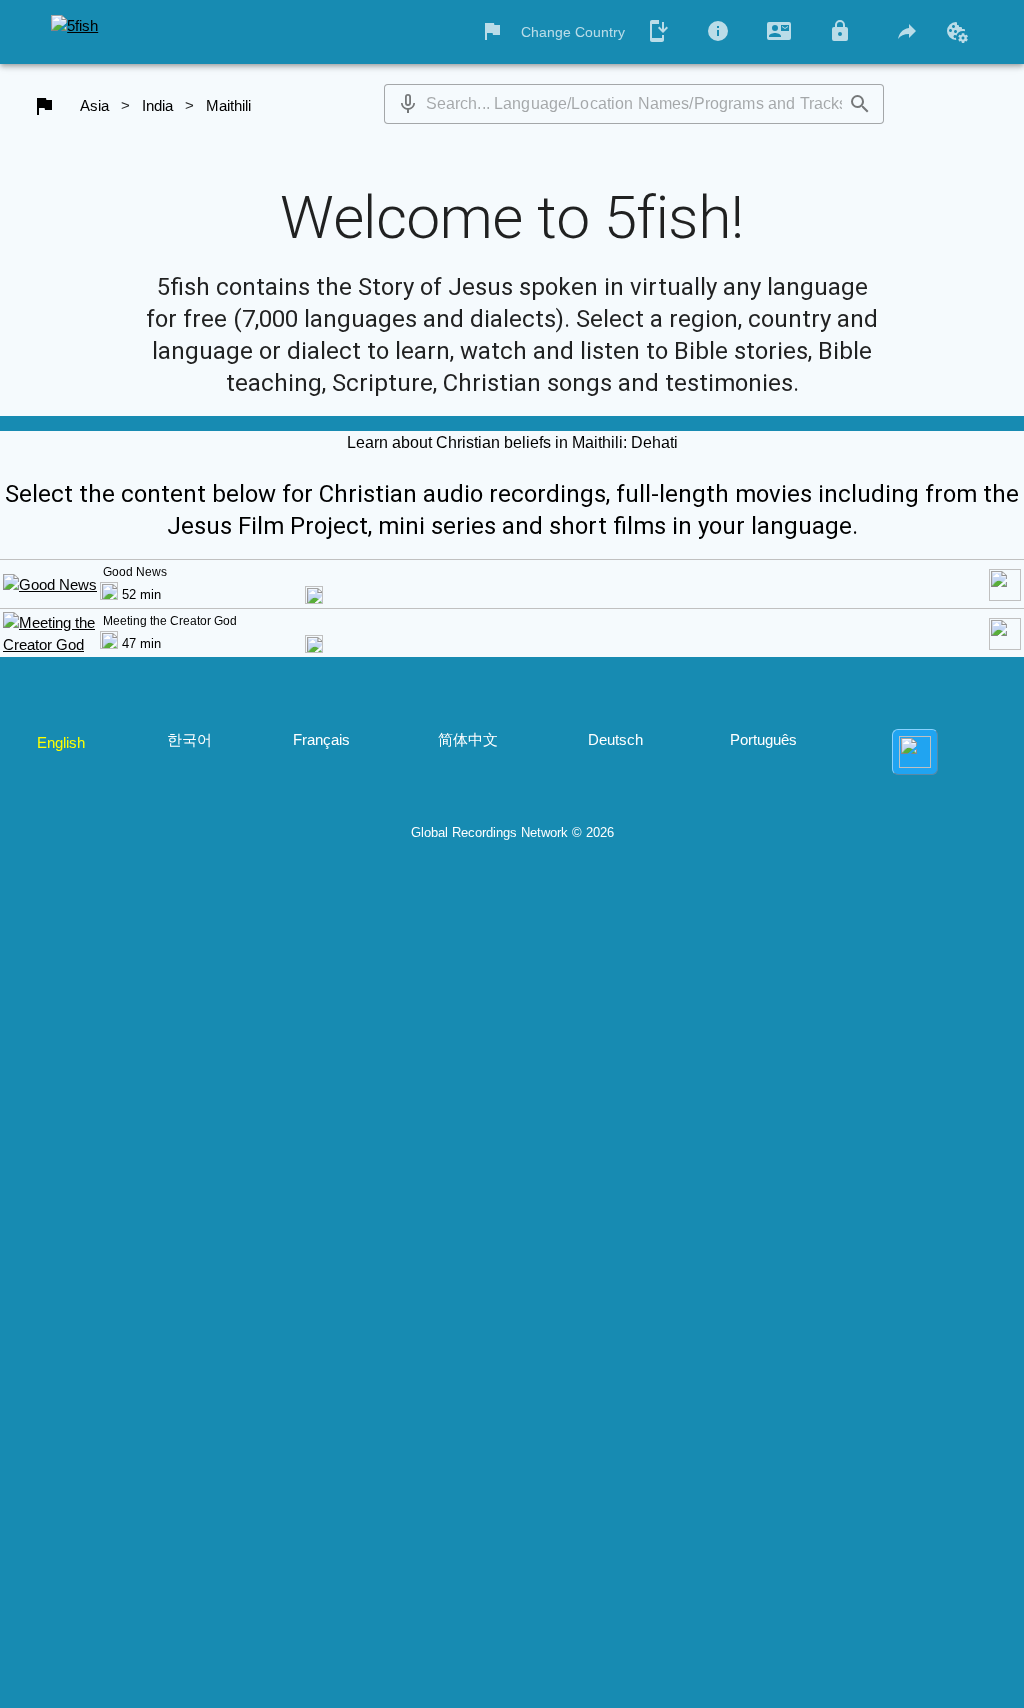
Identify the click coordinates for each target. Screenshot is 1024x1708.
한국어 (189, 739)
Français (321, 739)
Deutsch (615, 739)
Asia (94, 105)
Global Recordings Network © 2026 (512, 832)
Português (763, 739)
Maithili (228, 105)
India (157, 105)
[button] (408, 104)
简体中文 (468, 739)
